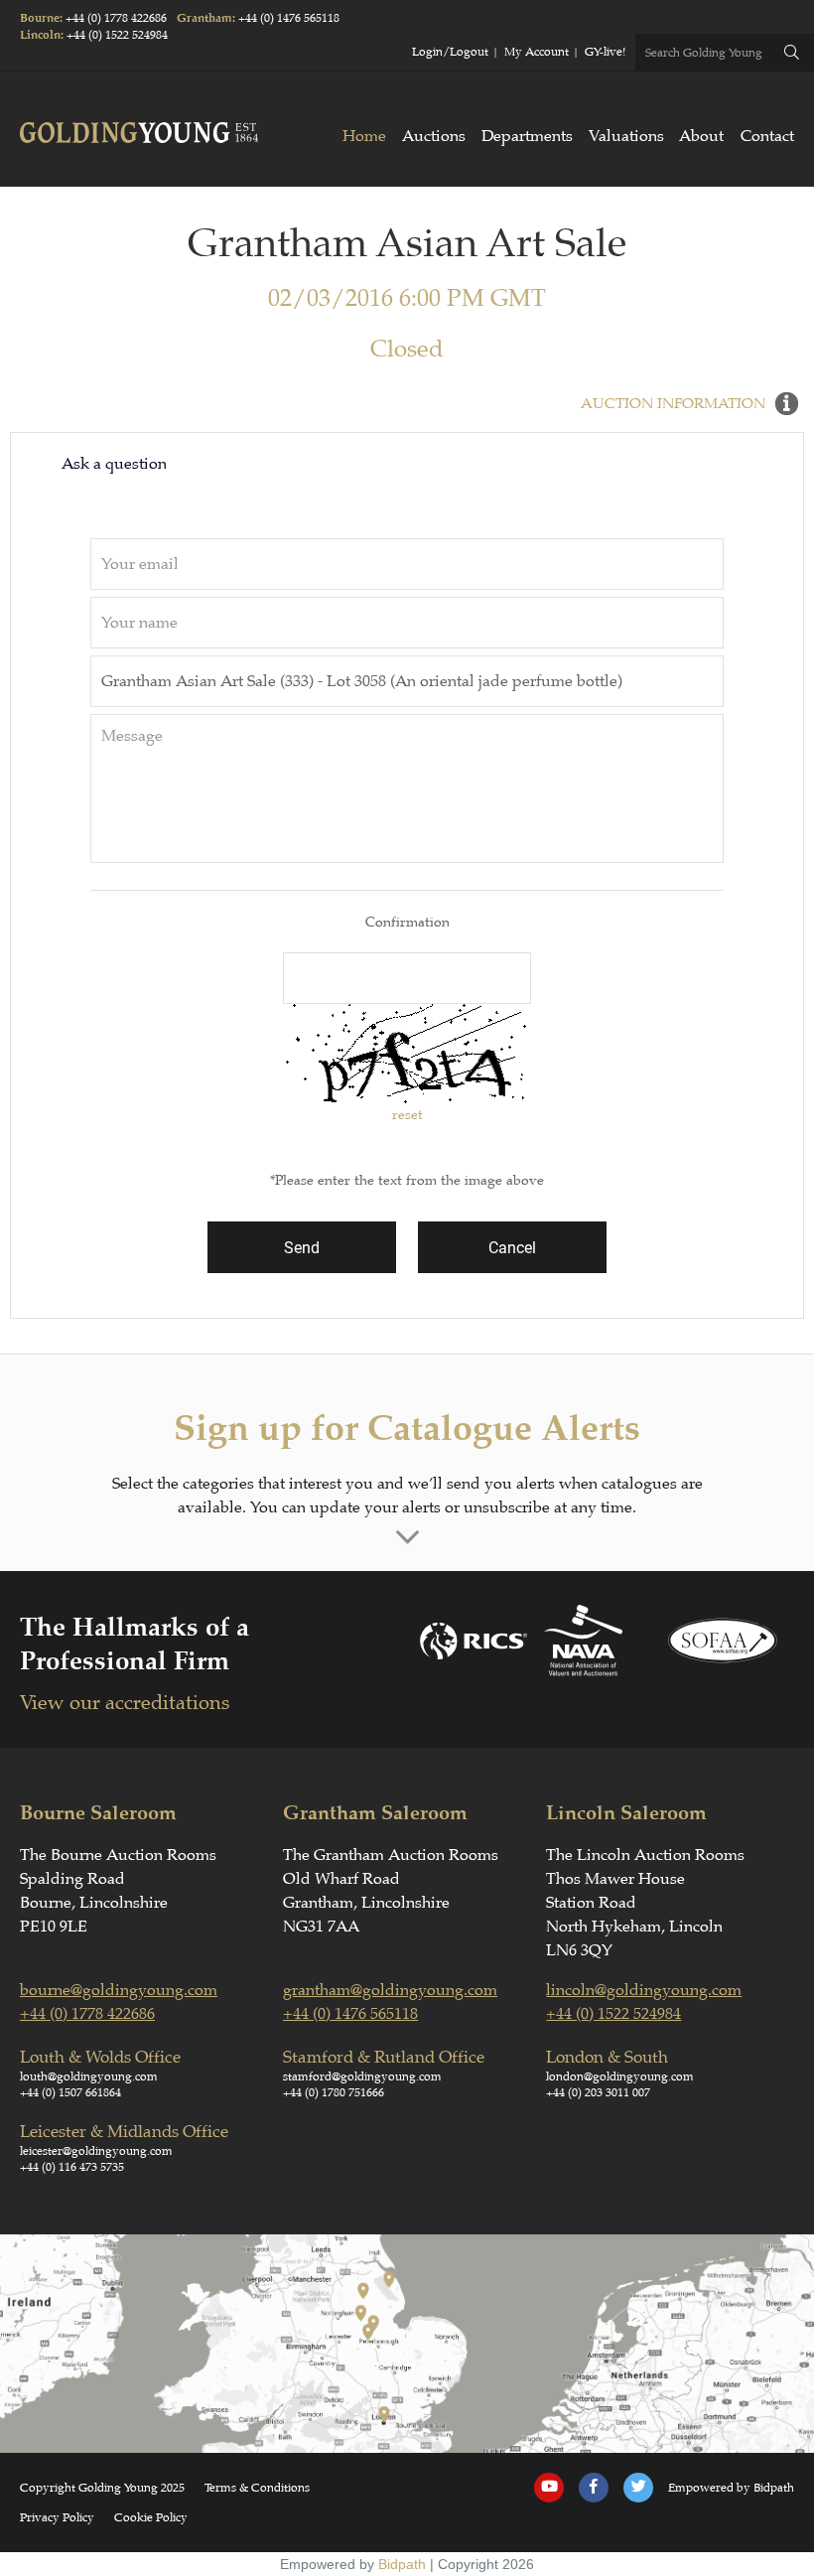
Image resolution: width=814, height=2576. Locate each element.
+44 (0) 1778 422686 (116, 18)
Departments (527, 136)
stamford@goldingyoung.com (362, 2076)
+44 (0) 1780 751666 (334, 2092)
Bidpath (402, 2564)
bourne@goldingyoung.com (119, 1990)
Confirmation (407, 922)
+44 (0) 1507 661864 (70, 2092)
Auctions (434, 136)
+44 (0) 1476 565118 (289, 18)
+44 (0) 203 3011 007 (598, 2092)
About (701, 136)
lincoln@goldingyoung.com (644, 1990)
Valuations (626, 136)
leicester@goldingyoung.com (96, 2151)
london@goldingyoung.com (620, 2076)
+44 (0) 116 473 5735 (72, 2167)
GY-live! (605, 52)
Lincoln (40, 35)
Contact (767, 136)
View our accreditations (125, 1703)
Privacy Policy (57, 2517)
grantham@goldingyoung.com (390, 1990)
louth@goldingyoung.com (89, 2076)
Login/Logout (450, 52)
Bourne (40, 18)
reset (407, 1114)
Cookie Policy (151, 2517)
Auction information (673, 404)
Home (364, 136)
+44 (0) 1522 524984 (117, 35)
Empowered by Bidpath (731, 2488)
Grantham (204, 18)
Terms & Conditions (257, 2488)
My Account (537, 52)
